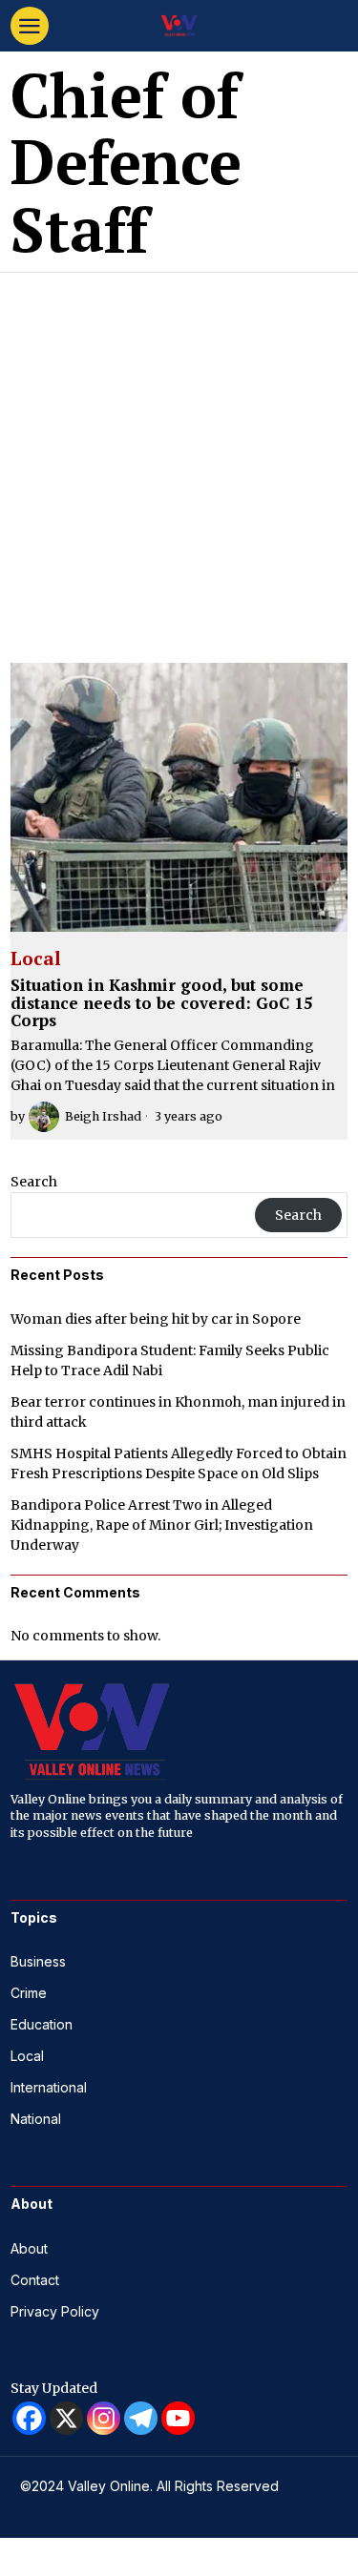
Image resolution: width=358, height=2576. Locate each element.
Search (34, 1182)
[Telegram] (141, 2418)
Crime (29, 1993)
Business (38, 1961)
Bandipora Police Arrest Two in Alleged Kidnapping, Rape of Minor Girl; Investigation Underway (162, 1525)
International (49, 2087)
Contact (35, 2280)
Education (42, 2024)
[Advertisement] (179, 461)
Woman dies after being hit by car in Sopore (156, 1319)
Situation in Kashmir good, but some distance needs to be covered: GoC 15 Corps (162, 1003)
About (29, 2248)
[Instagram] (104, 2418)
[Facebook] (29, 2418)
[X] (66, 2418)
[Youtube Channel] (178, 2418)
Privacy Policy (55, 2311)
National (36, 2119)
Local (36, 959)
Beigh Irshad (103, 1116)
